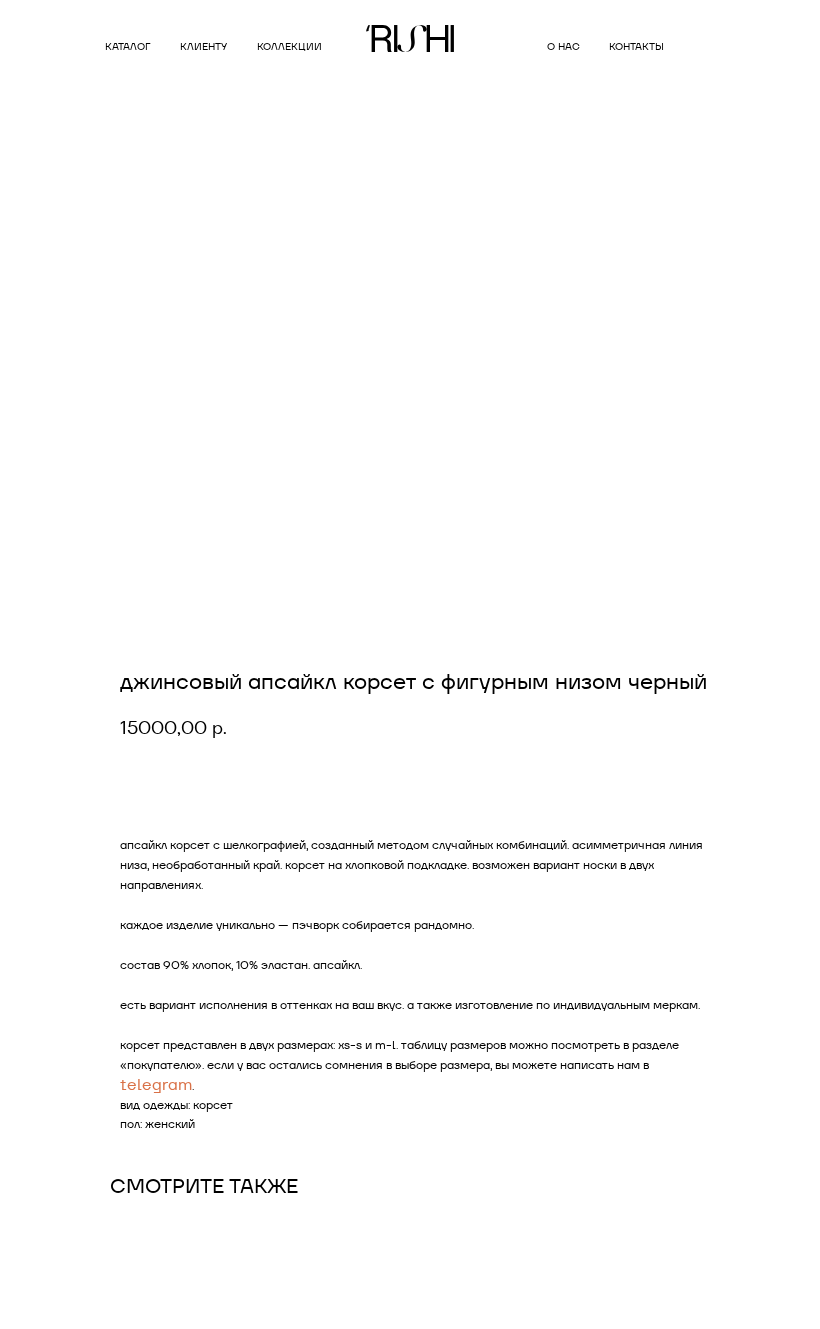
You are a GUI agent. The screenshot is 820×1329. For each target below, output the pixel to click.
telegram (156, 1084)
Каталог (127, 46)
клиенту (203, 46)
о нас (563, 46)
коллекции (289, 46)
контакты (636, 46)
